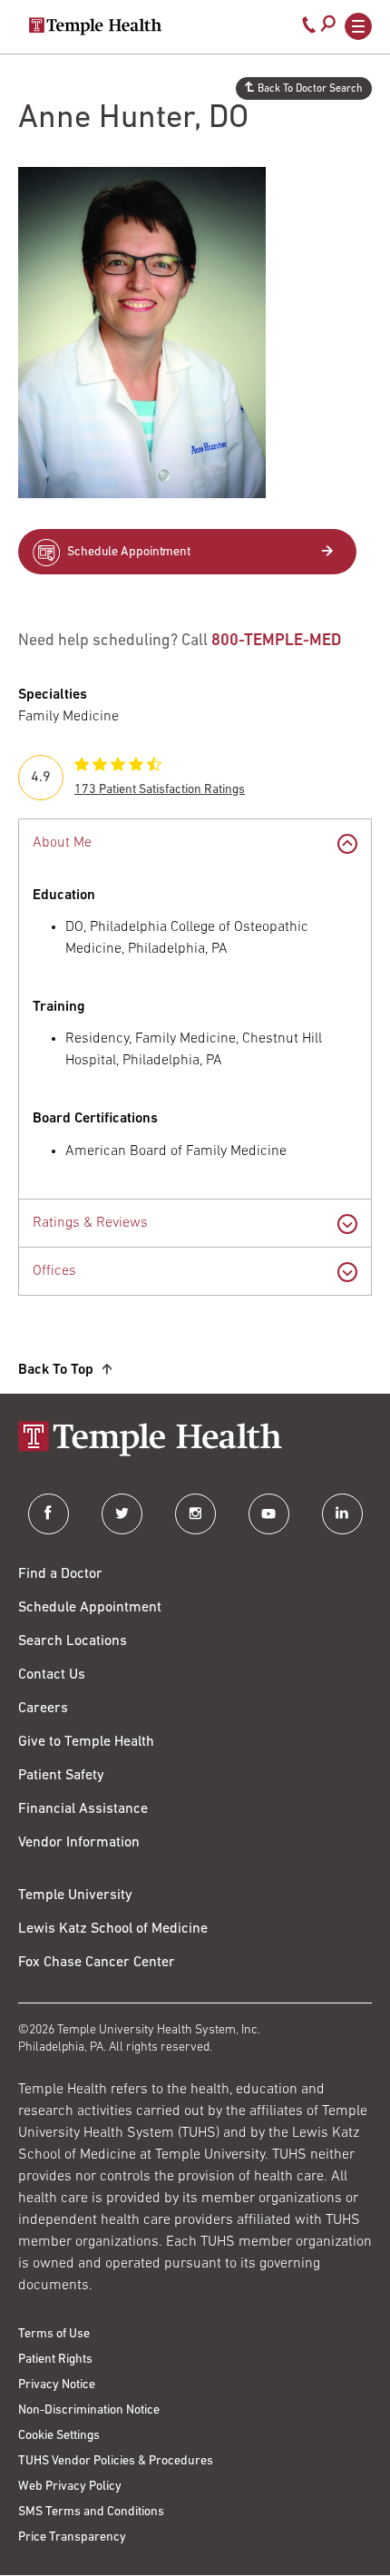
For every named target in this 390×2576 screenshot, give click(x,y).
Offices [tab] (54, 1271)
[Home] (195, 1440)
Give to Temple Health (86, 1742)
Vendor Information (79, 1843)
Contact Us (52, 1675)
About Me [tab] (62, 843)
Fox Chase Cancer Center (97, 1963)
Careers (43, 1709)
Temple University (75, 1895)
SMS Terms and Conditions (91, 2512)
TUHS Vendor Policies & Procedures (116, 2461)
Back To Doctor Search (310, 89)
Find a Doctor (60, 1574)
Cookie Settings (59, 2436)
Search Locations (73, 1641)
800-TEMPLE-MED (276, 642)
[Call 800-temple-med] (309, 29)
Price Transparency (72, 2537)
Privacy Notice (57, 2385)
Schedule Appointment (129, 552)
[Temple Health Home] (95, 26)
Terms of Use (54, 2334)
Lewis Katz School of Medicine (113, 1929)
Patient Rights (55, 2360)
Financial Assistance (83, 1809)
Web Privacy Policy (70, 2487)
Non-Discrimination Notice (89, 2410)
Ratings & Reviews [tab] (90, 1223)
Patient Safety (61, 1776)
